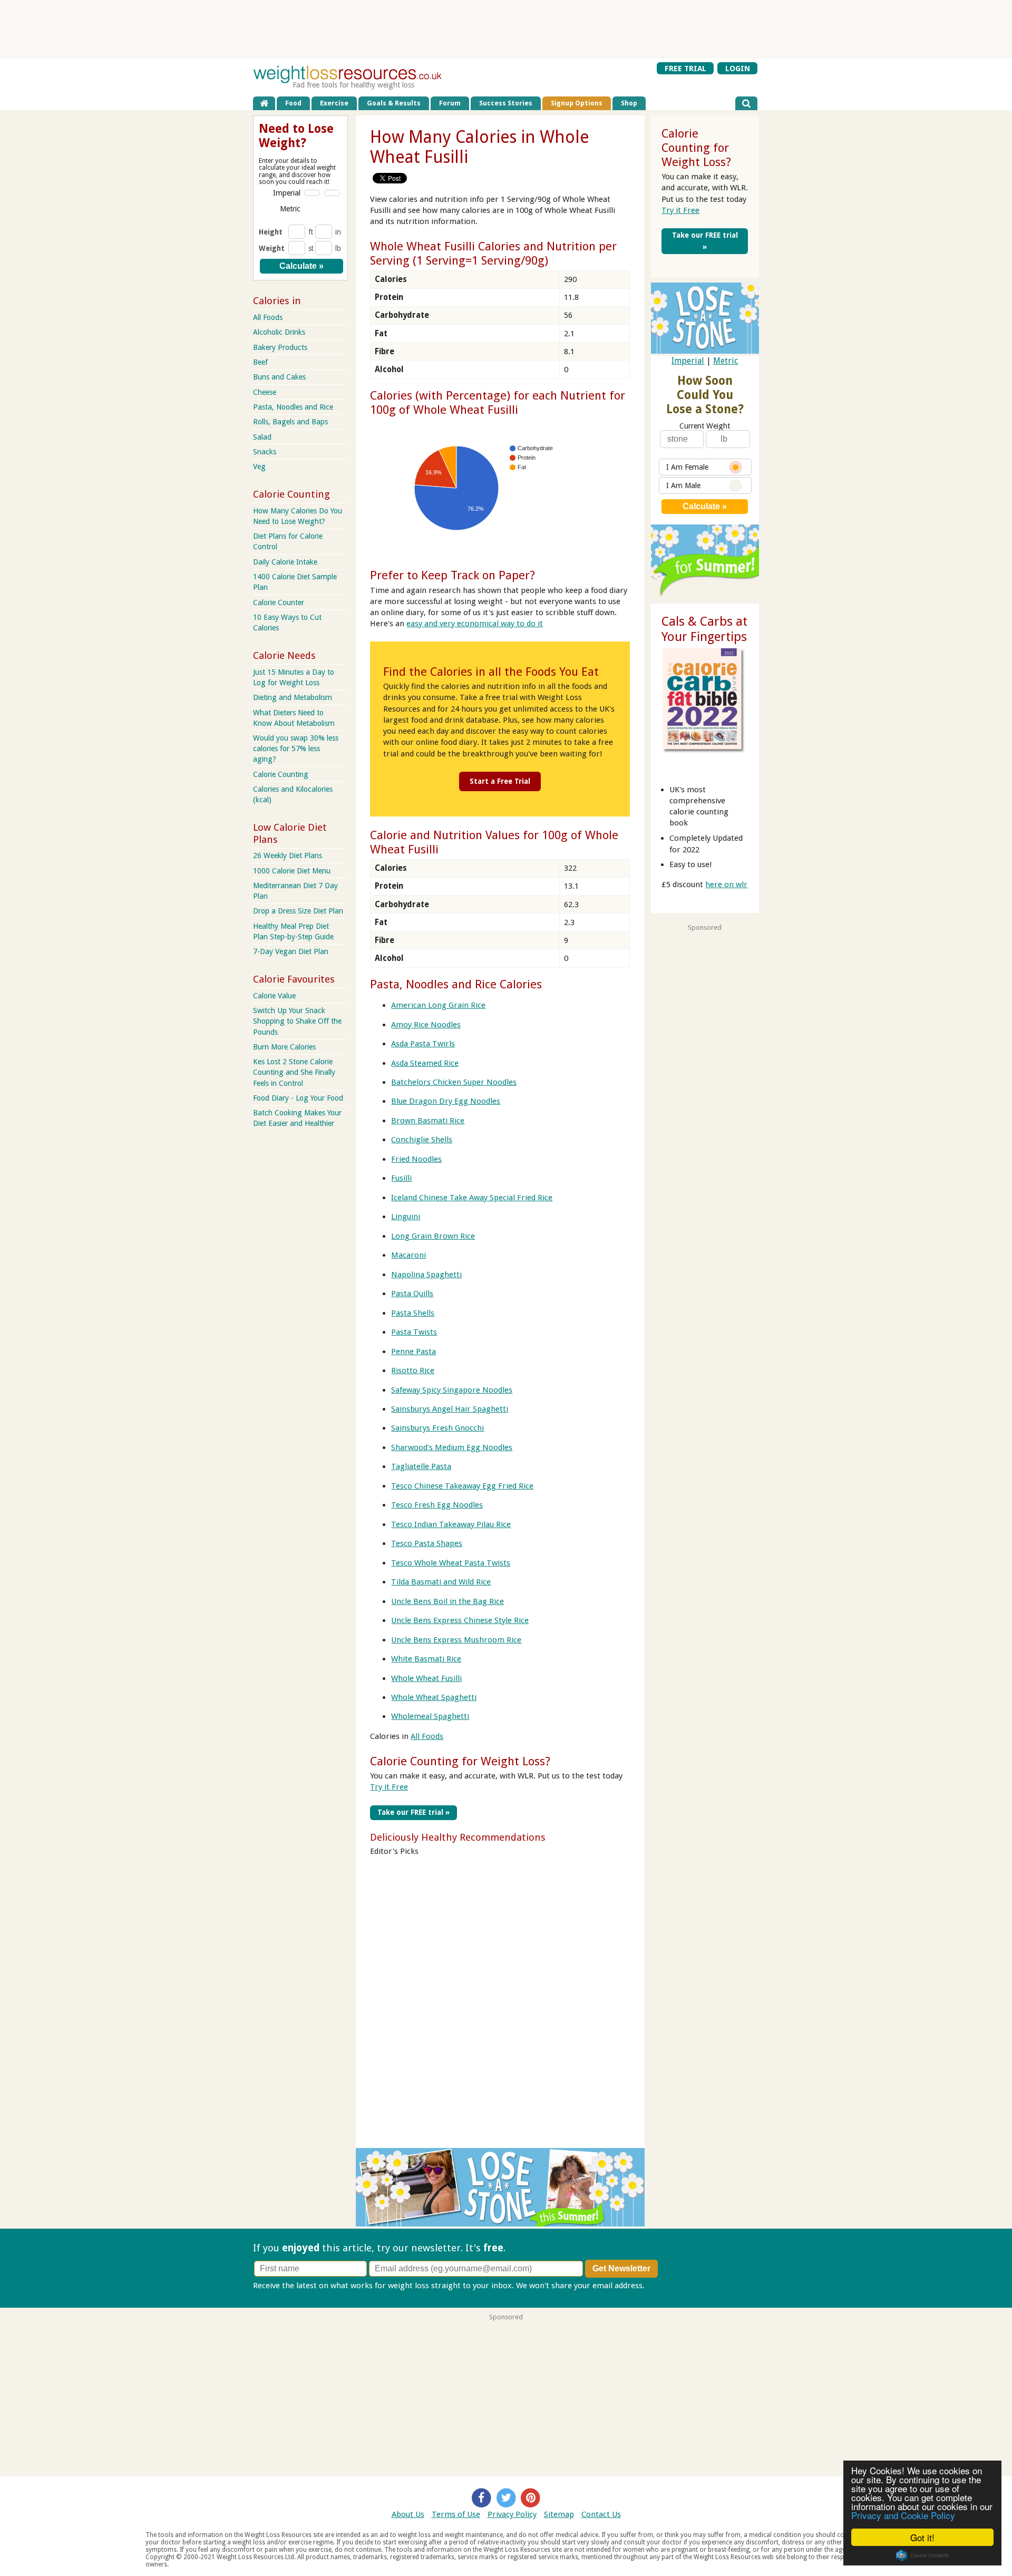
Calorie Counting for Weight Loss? (460, 1761)
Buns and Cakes (279, 377)
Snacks (265, 452)
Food (293, 103)
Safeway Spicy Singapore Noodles (452, 1390)
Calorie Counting (281, 774)
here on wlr (726, 884)
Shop (629, 103)
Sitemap (559, 2514)
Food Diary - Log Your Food (298, 1098)
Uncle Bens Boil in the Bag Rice (447, 1601)
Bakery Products (280, 347)
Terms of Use (456, 2514)
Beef (260, 362)
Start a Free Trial (500, 781)
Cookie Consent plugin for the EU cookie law (922, 2555)
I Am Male (683, 485)
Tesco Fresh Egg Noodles (437, 1505)
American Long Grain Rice (438, 1005)
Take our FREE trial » (413, 1812)
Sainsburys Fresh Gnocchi (437, 1428)
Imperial (688, 361)
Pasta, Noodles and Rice (293, 407)
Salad (262, 437)
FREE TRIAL (685, 68)
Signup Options (577, 103)
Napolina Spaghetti (426, 1275)
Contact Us (601, 2514)
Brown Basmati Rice (428, 1121)
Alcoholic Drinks (279, 332)
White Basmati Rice (426, 1659)
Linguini (406, 1217)
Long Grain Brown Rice (433, 1236)
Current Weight (705, 426)
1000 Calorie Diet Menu (292, 871)
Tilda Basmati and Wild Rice (441, 1582)
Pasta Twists (414, 1332)
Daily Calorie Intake (285, 562)
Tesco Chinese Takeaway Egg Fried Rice (462, 1486)
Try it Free (389, 1787)
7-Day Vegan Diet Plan (291, 951)
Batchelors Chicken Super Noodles (454, 1082)
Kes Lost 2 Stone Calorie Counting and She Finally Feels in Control (294, 1072)
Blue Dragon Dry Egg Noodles (446, 1101)
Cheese (265, 392)
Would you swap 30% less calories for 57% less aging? (296, 749)
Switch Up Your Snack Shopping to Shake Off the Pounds (297, 1021)
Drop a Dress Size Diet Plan (298, 911)
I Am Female (687, 467)
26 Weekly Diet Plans (288, 856)
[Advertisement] (506, 29)
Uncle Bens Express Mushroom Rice (456, 1640)
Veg (259, 466)
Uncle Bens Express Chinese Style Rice (460, 1620)
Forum (450, 103)
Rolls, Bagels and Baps (290, 422)
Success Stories (506, 103)
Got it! (922, 2537)
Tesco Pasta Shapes (427, 1543)
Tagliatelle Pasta (421, 1466)
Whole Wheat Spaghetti (434, 1697)
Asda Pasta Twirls (423, 1044)
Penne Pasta (413, 1352)
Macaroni (408, 1255)
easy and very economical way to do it (475, 624)
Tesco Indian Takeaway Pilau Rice (451, 1524)
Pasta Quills (412, 1294)
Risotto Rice (413, 1370)
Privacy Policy (512, 2514)
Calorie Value (274, 996)
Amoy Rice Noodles (426, 1025)
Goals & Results (394, 103)
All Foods (427, 1736)
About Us (408, 2514)
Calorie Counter (279, 602)
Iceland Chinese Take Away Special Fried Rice (472, 1198)
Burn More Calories (284, 1047)
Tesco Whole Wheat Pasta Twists (451, 1563)
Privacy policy (671, 2286)
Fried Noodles (416, 1159)
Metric (726, 361)
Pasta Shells (413, 1313)
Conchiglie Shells (422, 1140)
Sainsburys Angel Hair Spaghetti (450, 1409)
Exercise (334, 103)
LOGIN (738, 68)
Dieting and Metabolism (293, 697)
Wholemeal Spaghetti (430, 1716)
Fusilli (401, 1178)
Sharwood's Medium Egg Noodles (452, 1447)
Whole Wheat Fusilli (426, 1678)
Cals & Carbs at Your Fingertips (704, 629)
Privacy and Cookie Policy (903, 2515)
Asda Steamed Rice (425, 1063)
